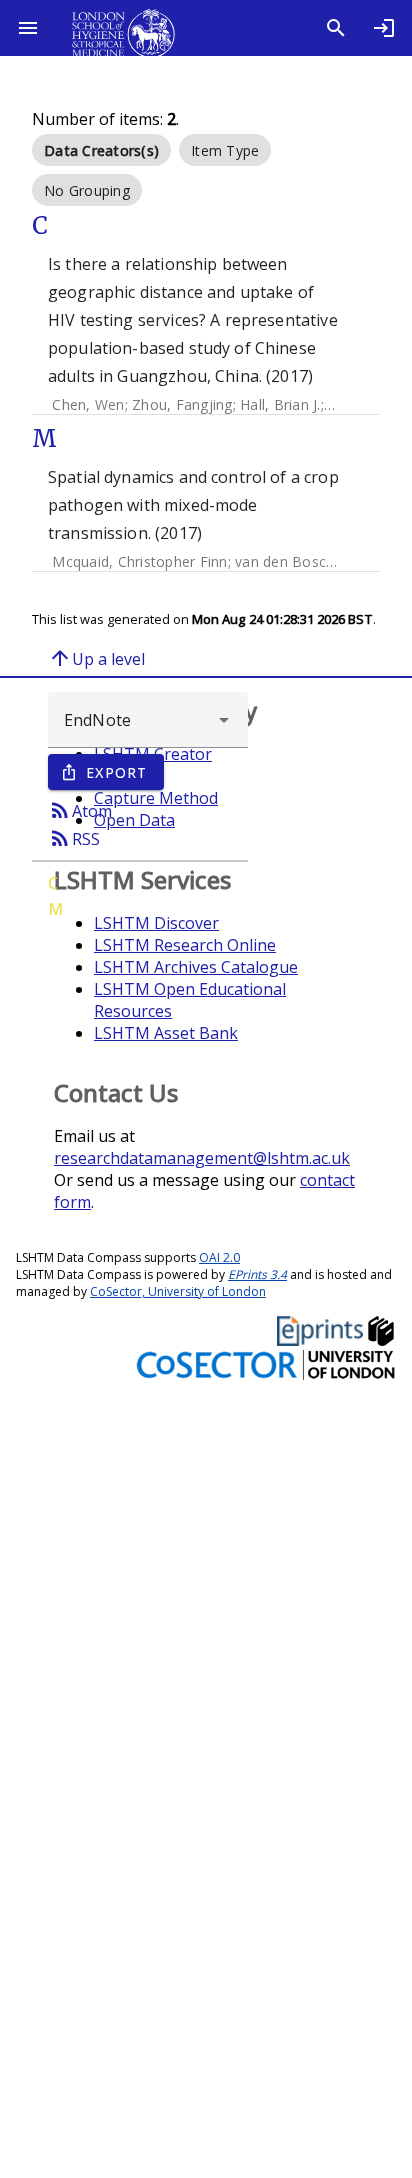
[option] (101, 150)
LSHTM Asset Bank (166, 1033)
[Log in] (384, 28)
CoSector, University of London (178, 1291)
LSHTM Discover (156, 923)
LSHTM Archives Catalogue (196, 967)
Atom (80, 810)
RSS (74, 838)
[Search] (336, 28)
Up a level (96, 658)
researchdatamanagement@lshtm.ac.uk (202, 1158)
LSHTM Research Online (185, 945)
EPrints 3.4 (257, 1274)
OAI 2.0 (219, 1257)
